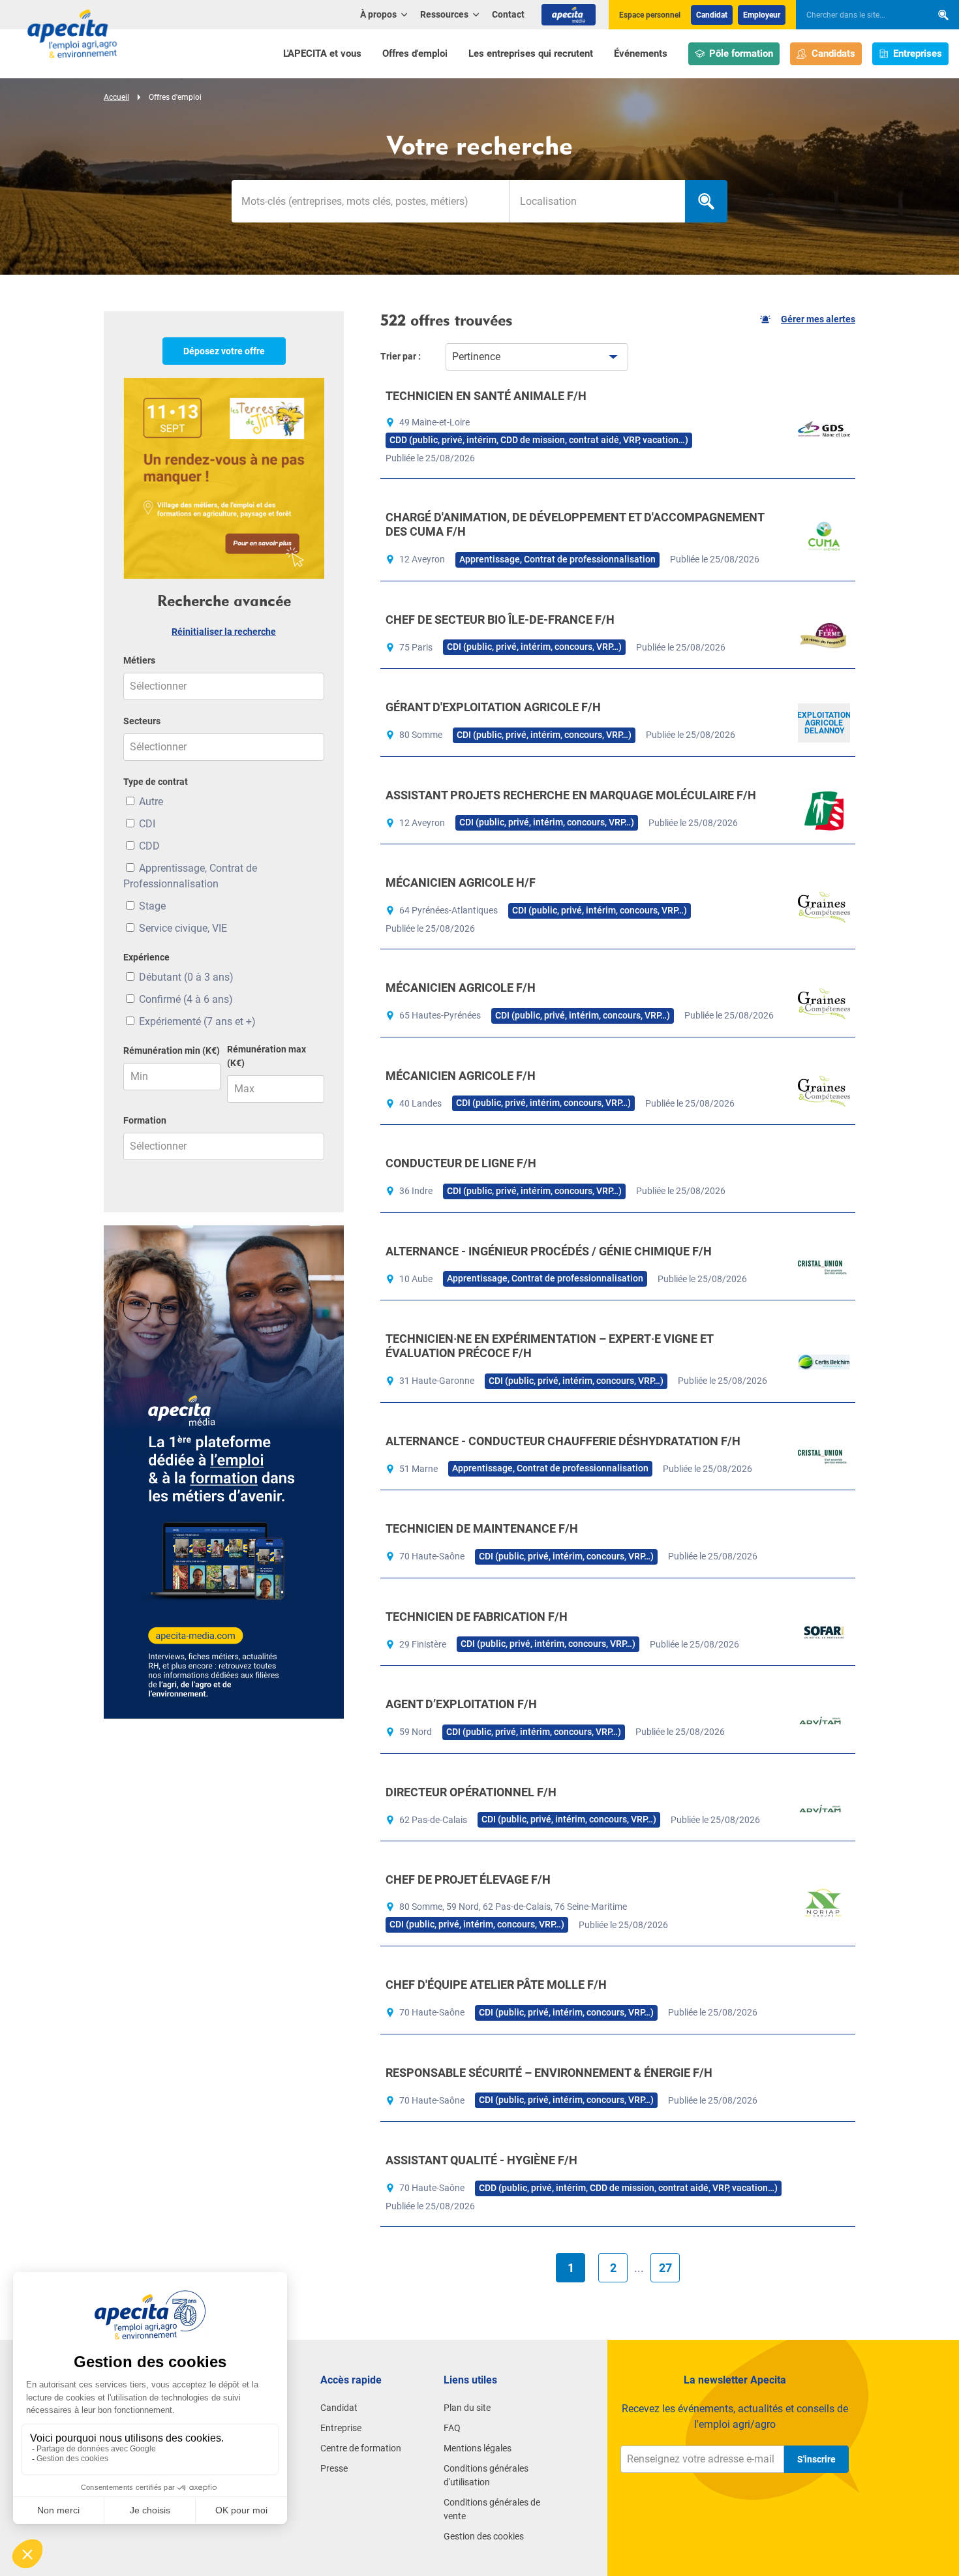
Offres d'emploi (415, 54)
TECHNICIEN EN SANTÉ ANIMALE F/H (486, 396)
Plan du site (467, 2408)
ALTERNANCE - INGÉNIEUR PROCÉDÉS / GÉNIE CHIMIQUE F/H (549, 1251)
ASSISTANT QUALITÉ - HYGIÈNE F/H (481, 2160)
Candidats (833, 54)
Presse (334, 2468)
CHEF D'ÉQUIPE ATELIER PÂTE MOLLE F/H (496, 1985)
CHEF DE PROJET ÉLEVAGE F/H (468, 1879)
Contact (508, 14)
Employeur (762, 15)
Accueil (116, 97)
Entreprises (918, 54)
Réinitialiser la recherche (224, 632)
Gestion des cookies (484, 2536)
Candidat (712, 15)
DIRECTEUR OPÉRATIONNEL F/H (471, 1792)
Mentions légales (478, 2448)
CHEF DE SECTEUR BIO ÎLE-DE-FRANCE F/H (500, 620)
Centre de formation (361, 2448)
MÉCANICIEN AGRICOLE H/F (461, 882)
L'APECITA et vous (322, 54)
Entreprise (341, 2428)
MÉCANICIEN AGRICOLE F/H (461, 988)
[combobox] (597, 201)
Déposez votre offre (224, 351)
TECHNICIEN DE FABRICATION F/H (477, 1617)
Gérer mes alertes (818, 319)
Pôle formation (741, 54)
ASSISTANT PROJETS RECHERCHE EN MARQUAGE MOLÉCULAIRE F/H (571, 795)
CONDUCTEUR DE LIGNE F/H (461, 1163)
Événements (641, 54)
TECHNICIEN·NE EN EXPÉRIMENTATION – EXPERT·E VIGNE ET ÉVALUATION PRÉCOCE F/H (549, 1346)
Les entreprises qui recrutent (531, 54)
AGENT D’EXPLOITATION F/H (461, 1704)
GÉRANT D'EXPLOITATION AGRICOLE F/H (493, 707)
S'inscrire (816, 2459)
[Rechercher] (943, 15)
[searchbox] (857, 15)
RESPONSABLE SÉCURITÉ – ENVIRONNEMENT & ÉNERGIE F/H (549, 2073)
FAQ (452, 2428)
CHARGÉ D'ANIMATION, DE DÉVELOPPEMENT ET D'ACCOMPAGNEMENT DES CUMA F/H (575, 524)
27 (665, 2268)
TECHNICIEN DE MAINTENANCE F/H (482, 1528)
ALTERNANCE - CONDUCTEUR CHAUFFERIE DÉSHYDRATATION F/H (563, 1441)
